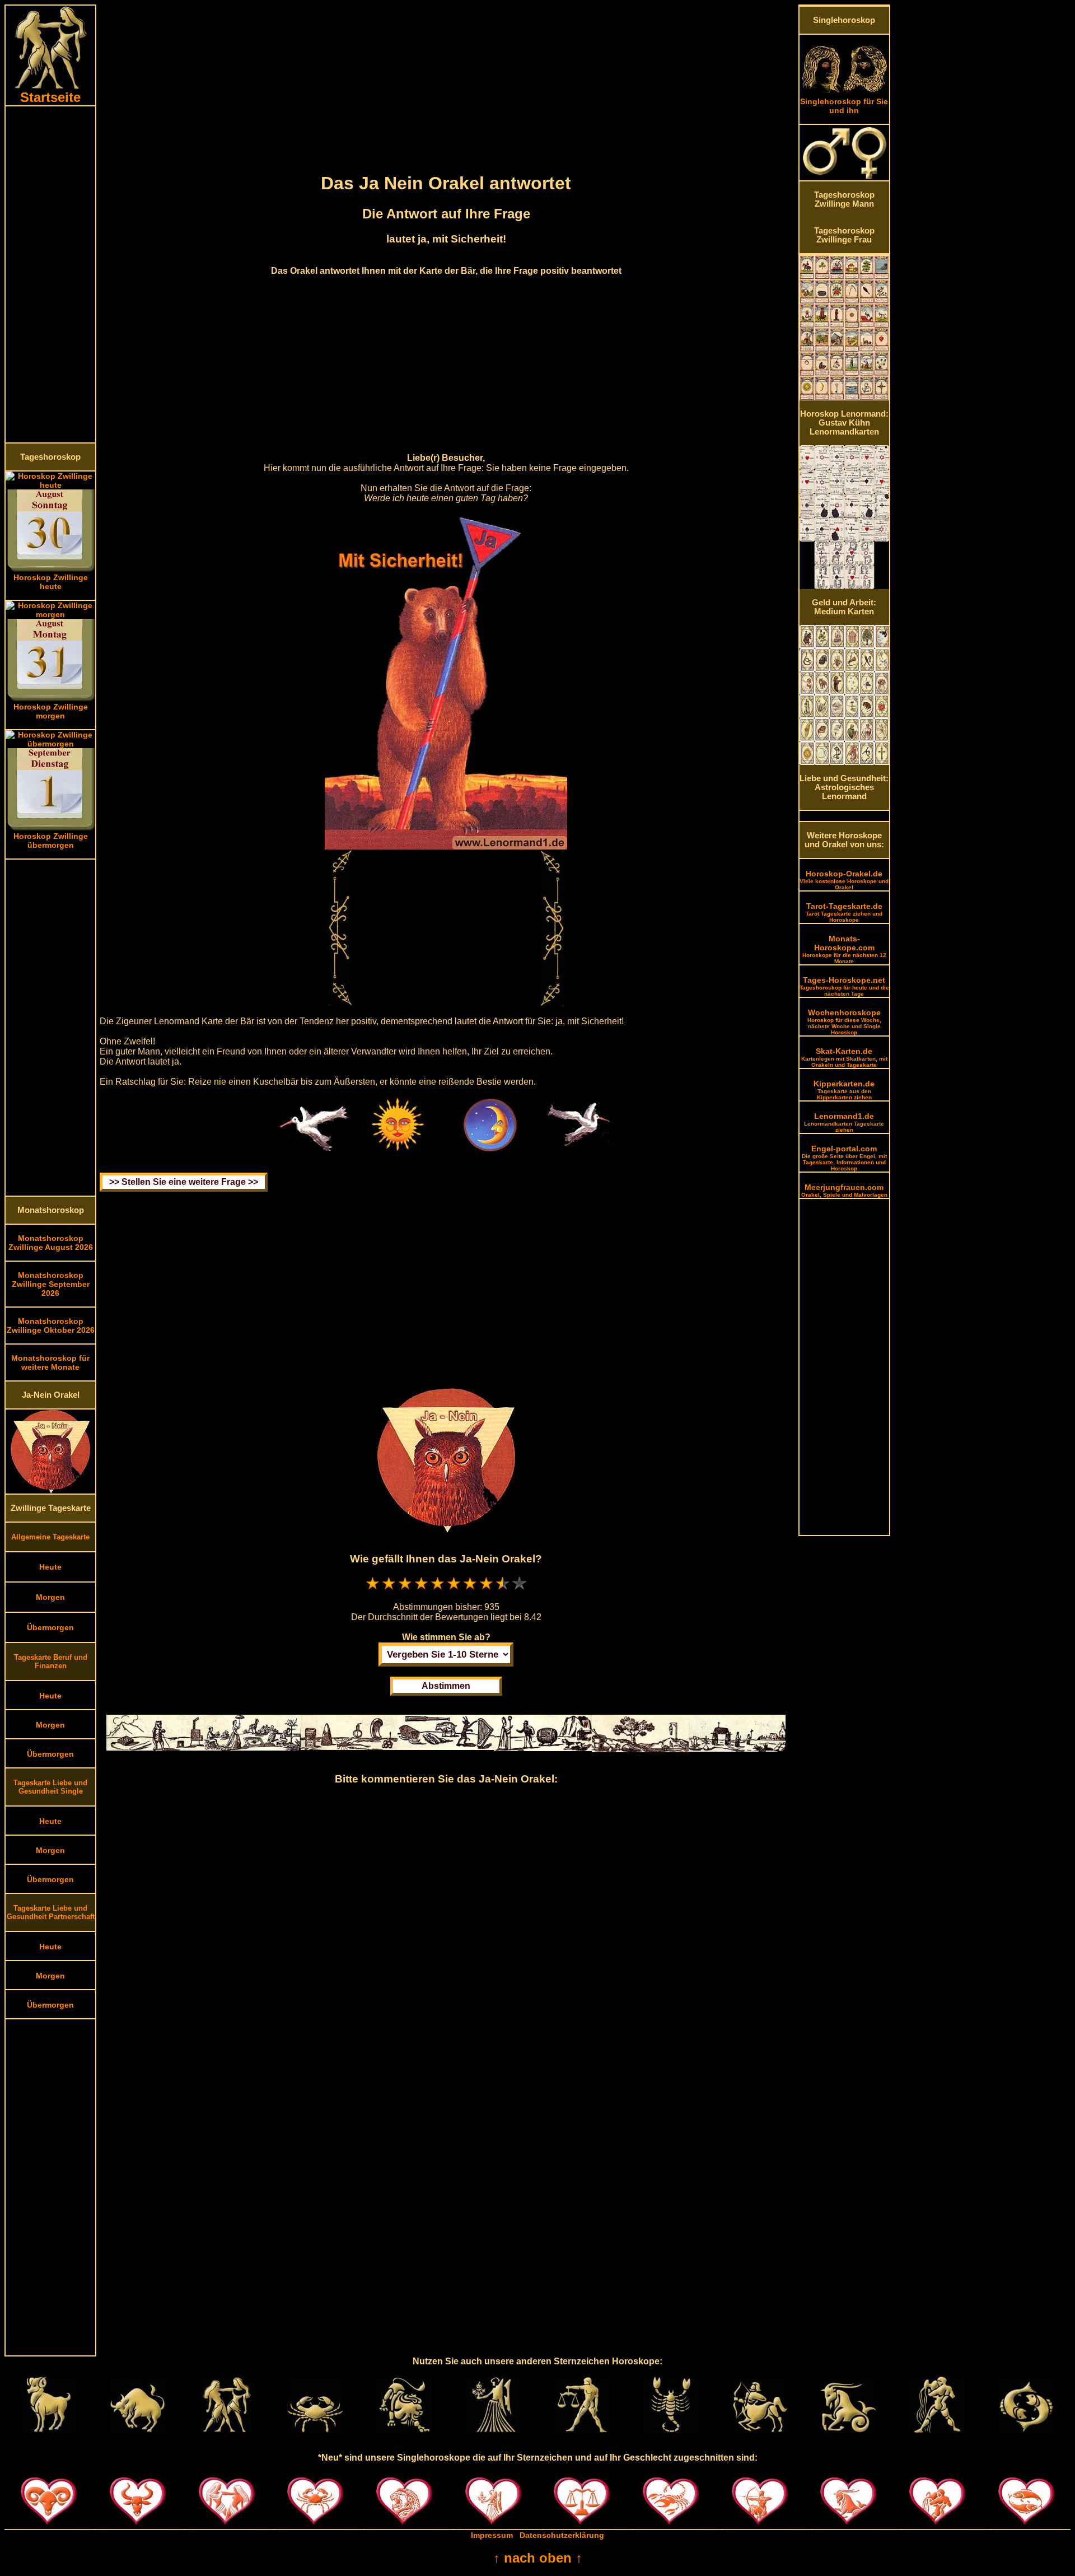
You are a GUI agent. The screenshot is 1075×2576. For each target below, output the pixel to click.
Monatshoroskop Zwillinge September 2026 (51, 1284)
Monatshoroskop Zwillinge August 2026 (51, 1243)
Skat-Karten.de (844, 1057)
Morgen (50, 1597)
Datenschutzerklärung (562, 2535)
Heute (50, 1567)
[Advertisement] (50, 274)
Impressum (492, 2535)
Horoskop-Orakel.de (844, 880)
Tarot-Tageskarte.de (844, 912)
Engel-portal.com (844, 1158)
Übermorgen (50, 1627)
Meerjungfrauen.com (844, 1190)
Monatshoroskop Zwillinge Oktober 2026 (51, 1326)
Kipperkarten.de (844, 1090)
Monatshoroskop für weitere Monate (50, 1362)
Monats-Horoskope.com (844, 949)
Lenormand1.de (844, 1122)
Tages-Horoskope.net (844, 986)
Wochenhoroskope (844, 1022)
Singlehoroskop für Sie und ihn (844, 106)
